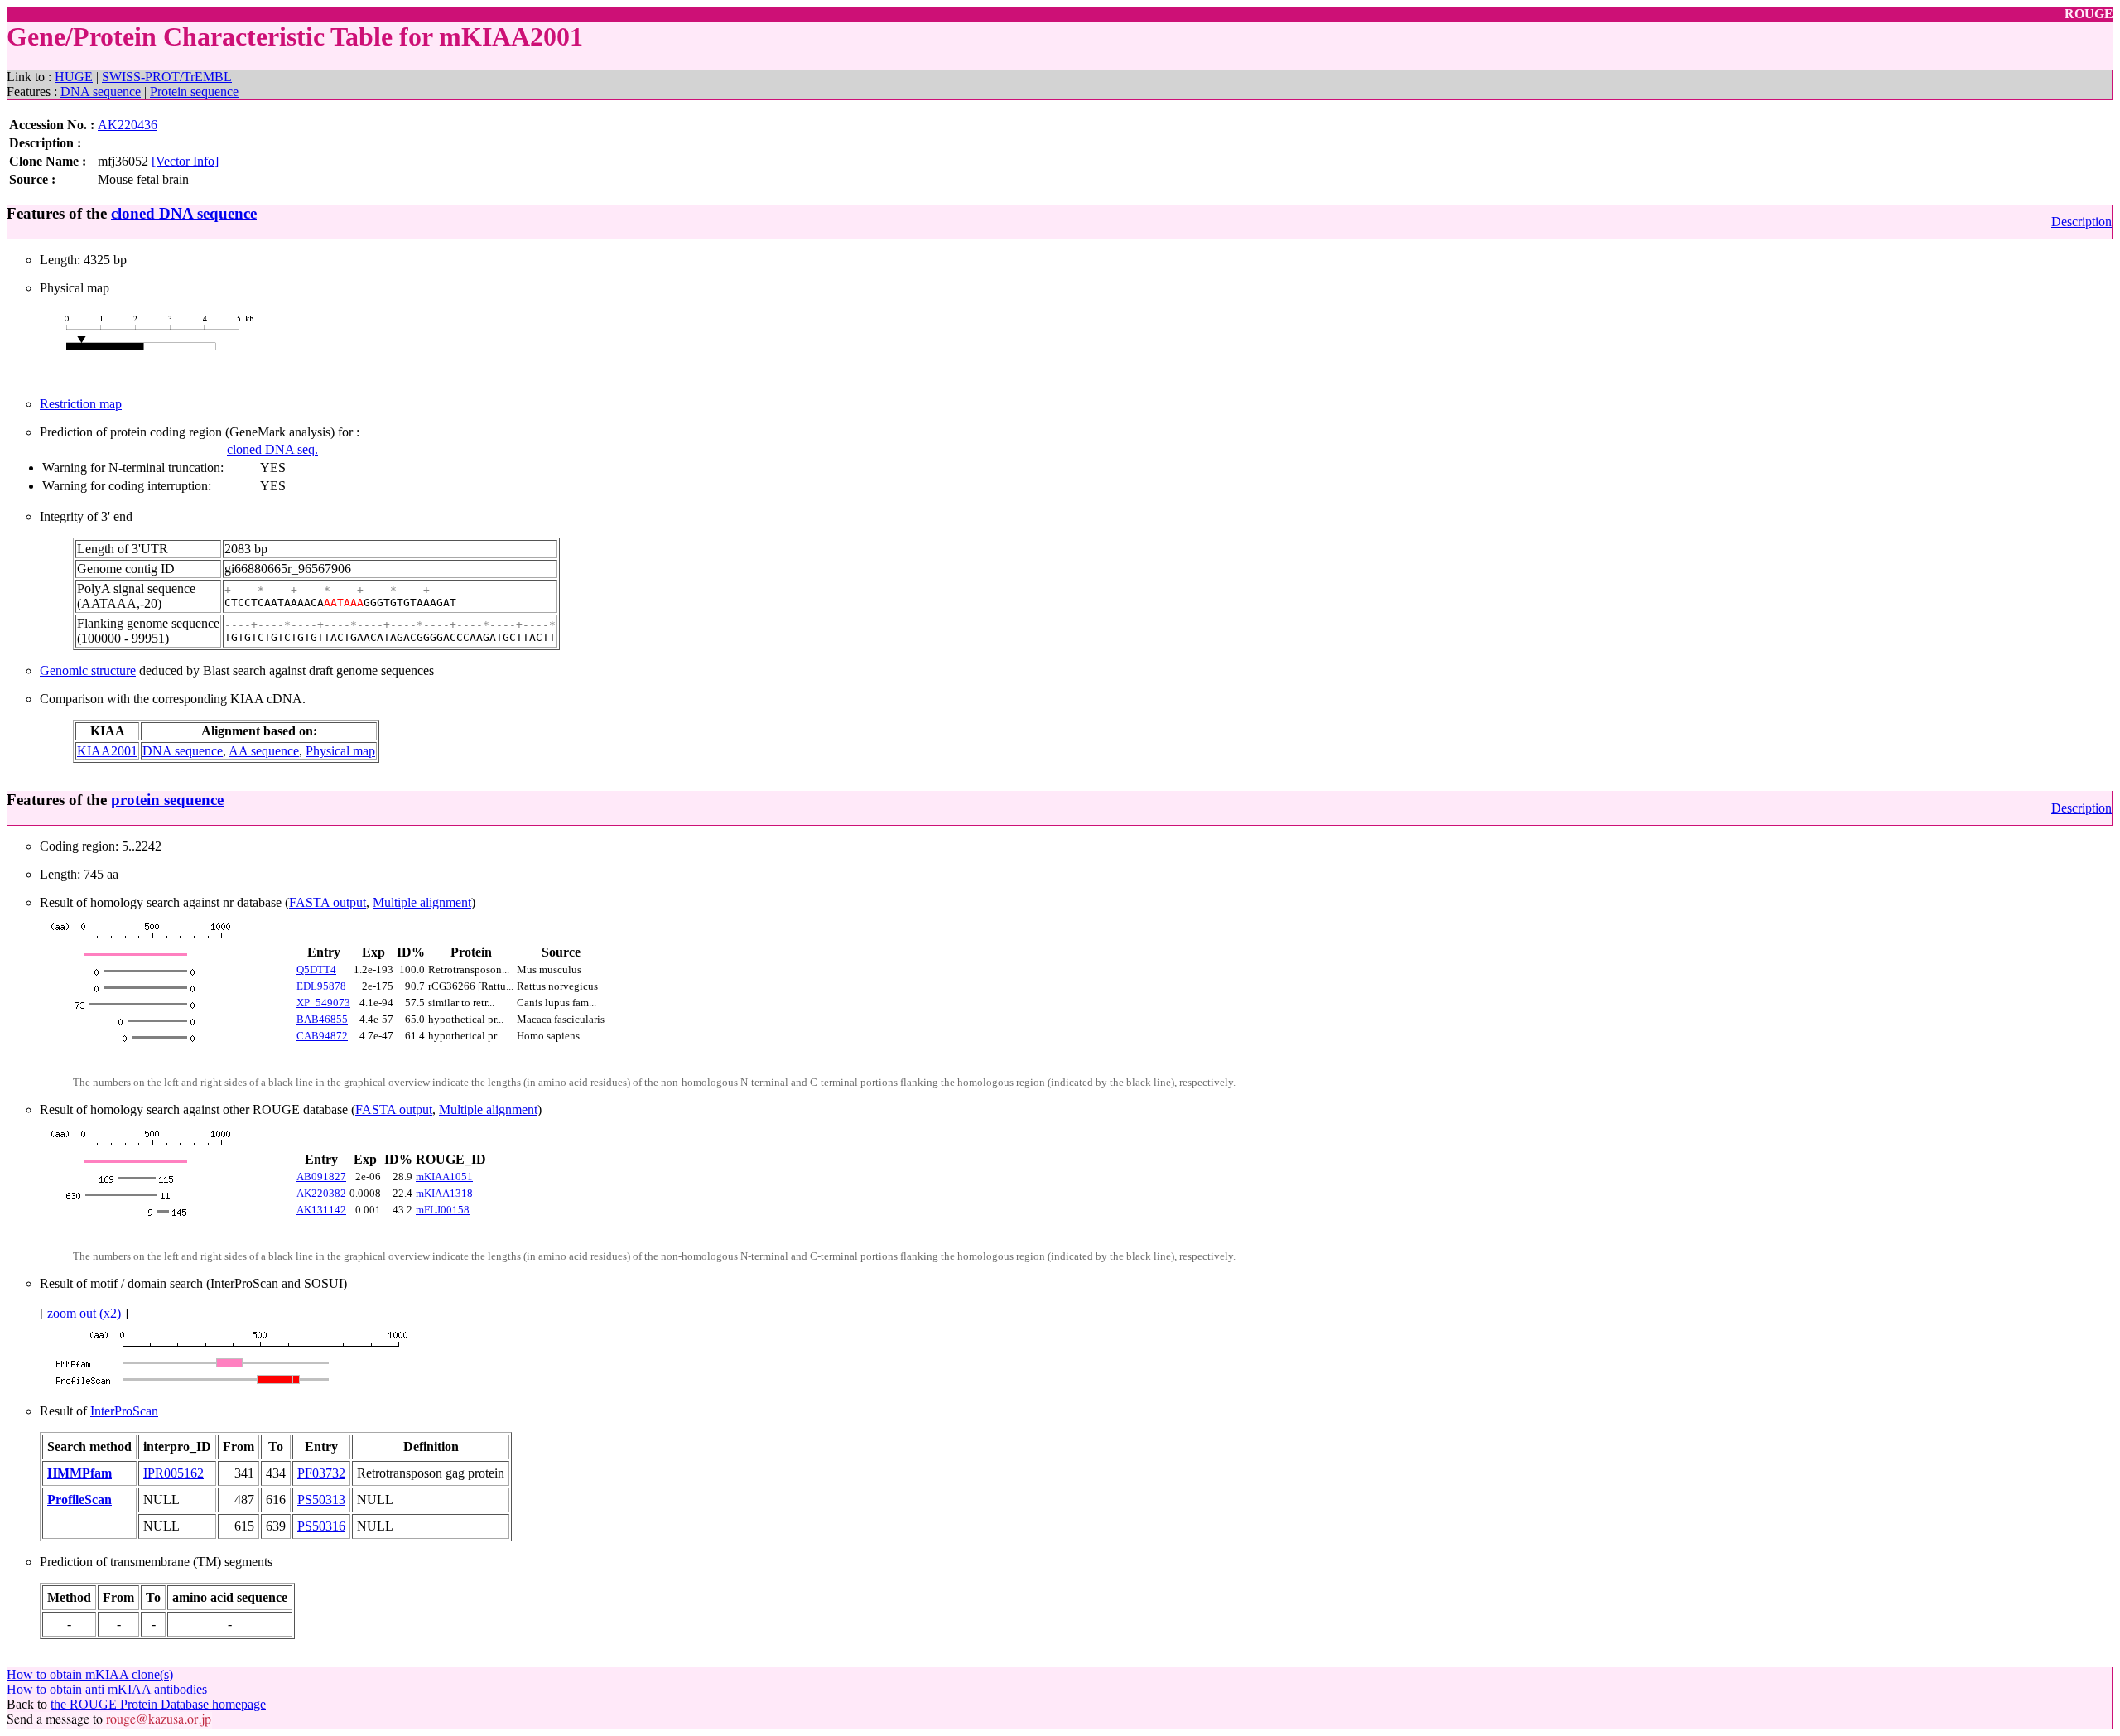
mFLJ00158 (443, 1210)
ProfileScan (79, 1500)
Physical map (340, 751)
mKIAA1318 (444, 1193)
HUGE (74, 77)
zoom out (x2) (84, 1313)
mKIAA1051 (444, 1177)
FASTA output (328, 902)
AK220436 (128, 125)
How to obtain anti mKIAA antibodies (107, 1689)
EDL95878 (321, 986)
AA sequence (264, 751)
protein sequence (167, 800)
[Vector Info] (185, 161)
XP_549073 (323, 1003)
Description (2081, 222)
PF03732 (321, 1473)
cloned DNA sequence (184, 213)
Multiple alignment (422, 902)
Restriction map (81, 404)
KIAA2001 (107, 751)
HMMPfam (79, 1473)
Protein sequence (194, 92)
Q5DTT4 (316, 969)
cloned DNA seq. (272, 449)
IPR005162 (173, 1473)
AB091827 (321, 1177)
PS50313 (321, 1500)
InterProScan (124, 1411)
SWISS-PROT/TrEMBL (167, 77)
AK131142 (321, 1210)
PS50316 (321, 1526)
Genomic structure (88, 670)
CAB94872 (322, 1036)
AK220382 (321, 1193)
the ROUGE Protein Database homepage (158, 1704)
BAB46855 (322, 1019)
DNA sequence (101, 92)
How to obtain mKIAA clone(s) (90, 1674)
